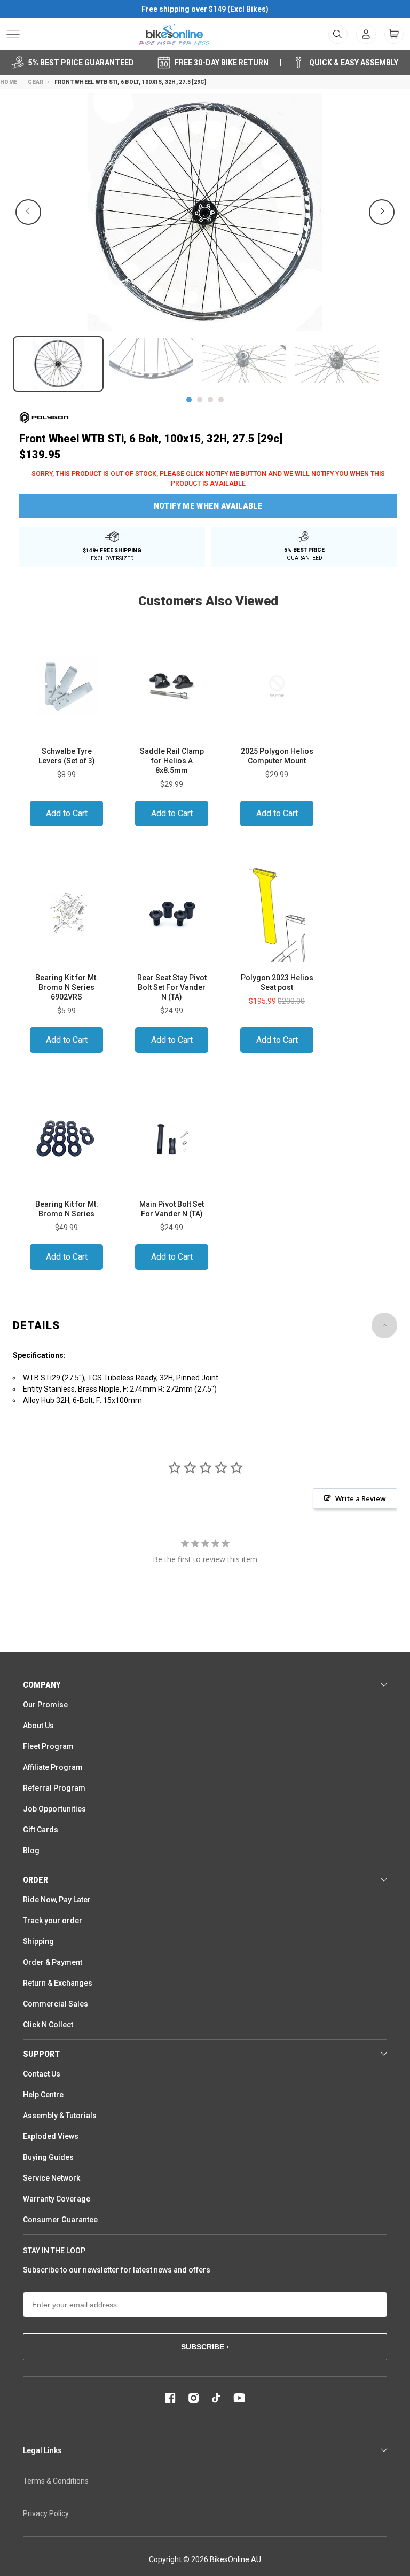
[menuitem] (366, 34)
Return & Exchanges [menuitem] (58, 1983)
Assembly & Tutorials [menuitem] (60, 2116)
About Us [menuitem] (38, 1726)
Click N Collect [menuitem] (48, 2025)
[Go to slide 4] (221, 400)
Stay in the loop (54, 2251)
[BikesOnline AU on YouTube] (239, 2398)
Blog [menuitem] (31, 1851)
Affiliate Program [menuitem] (53, 1767)
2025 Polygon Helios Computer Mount (277, 756)
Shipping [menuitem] (38, 1941)
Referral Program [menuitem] (54, 1788)
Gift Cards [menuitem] (41, 1830)
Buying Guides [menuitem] (48, 2157)
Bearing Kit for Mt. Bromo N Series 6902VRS (67, 987)
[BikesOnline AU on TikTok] (216, 2398)
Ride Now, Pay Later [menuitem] (57, 1900)
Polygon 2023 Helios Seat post (277, 982)
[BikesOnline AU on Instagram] (194, 2398)
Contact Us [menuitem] (42, 2074)
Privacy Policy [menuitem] (46, 2513)
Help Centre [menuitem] (43, 2095)
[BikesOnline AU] (174, 34)
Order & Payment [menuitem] (53, 1962)
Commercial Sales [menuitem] (56, 2004)
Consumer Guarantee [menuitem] (60, 2220)
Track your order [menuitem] (53, 1921)
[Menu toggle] (13, 34)
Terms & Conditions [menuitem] (56, 2481)
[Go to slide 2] (200, 400)
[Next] (382, 212)
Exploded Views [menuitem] (51, 2136)
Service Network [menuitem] (52, 2178)
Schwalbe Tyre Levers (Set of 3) (67, 756)
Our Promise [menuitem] (45, 1705)
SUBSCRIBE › (205, 2347)
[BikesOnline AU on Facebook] (170, 2398)
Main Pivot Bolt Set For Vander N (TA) (172, 1209)
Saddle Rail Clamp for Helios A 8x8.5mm (172, 761)
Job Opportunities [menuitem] (54, 1809)
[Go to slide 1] (189, 400)
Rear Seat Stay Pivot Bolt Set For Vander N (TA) (172, 987)
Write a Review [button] (361, 1498)
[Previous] (28, 212)
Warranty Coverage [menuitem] (57, 2199)
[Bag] (394, 34)
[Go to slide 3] (210, 400)
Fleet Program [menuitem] (48, 1746)
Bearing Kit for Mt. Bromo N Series (67, 1209)
